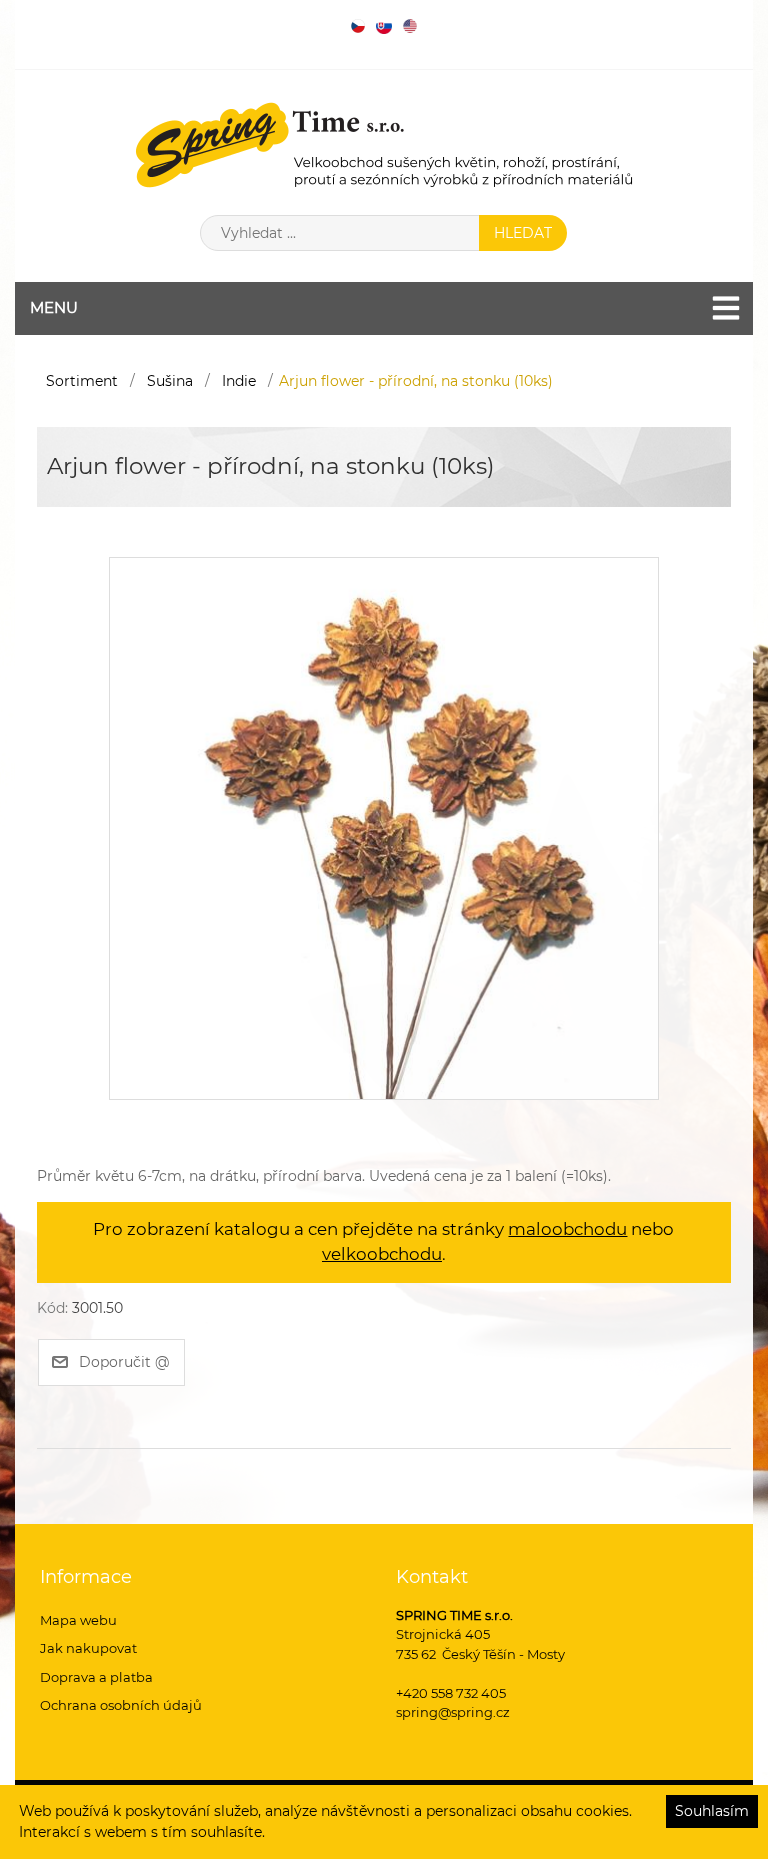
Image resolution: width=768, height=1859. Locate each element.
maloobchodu (567, 1229)
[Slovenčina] (384, 26)
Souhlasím (712, 1811)
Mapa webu (78, 1620)
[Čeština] (358, 26)
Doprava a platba (96, 1677)
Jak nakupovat (88, 1648)
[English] (410, 26)
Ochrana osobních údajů (121, 1705)
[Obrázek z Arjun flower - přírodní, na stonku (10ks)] (384, 827)
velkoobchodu (382, 1254)
